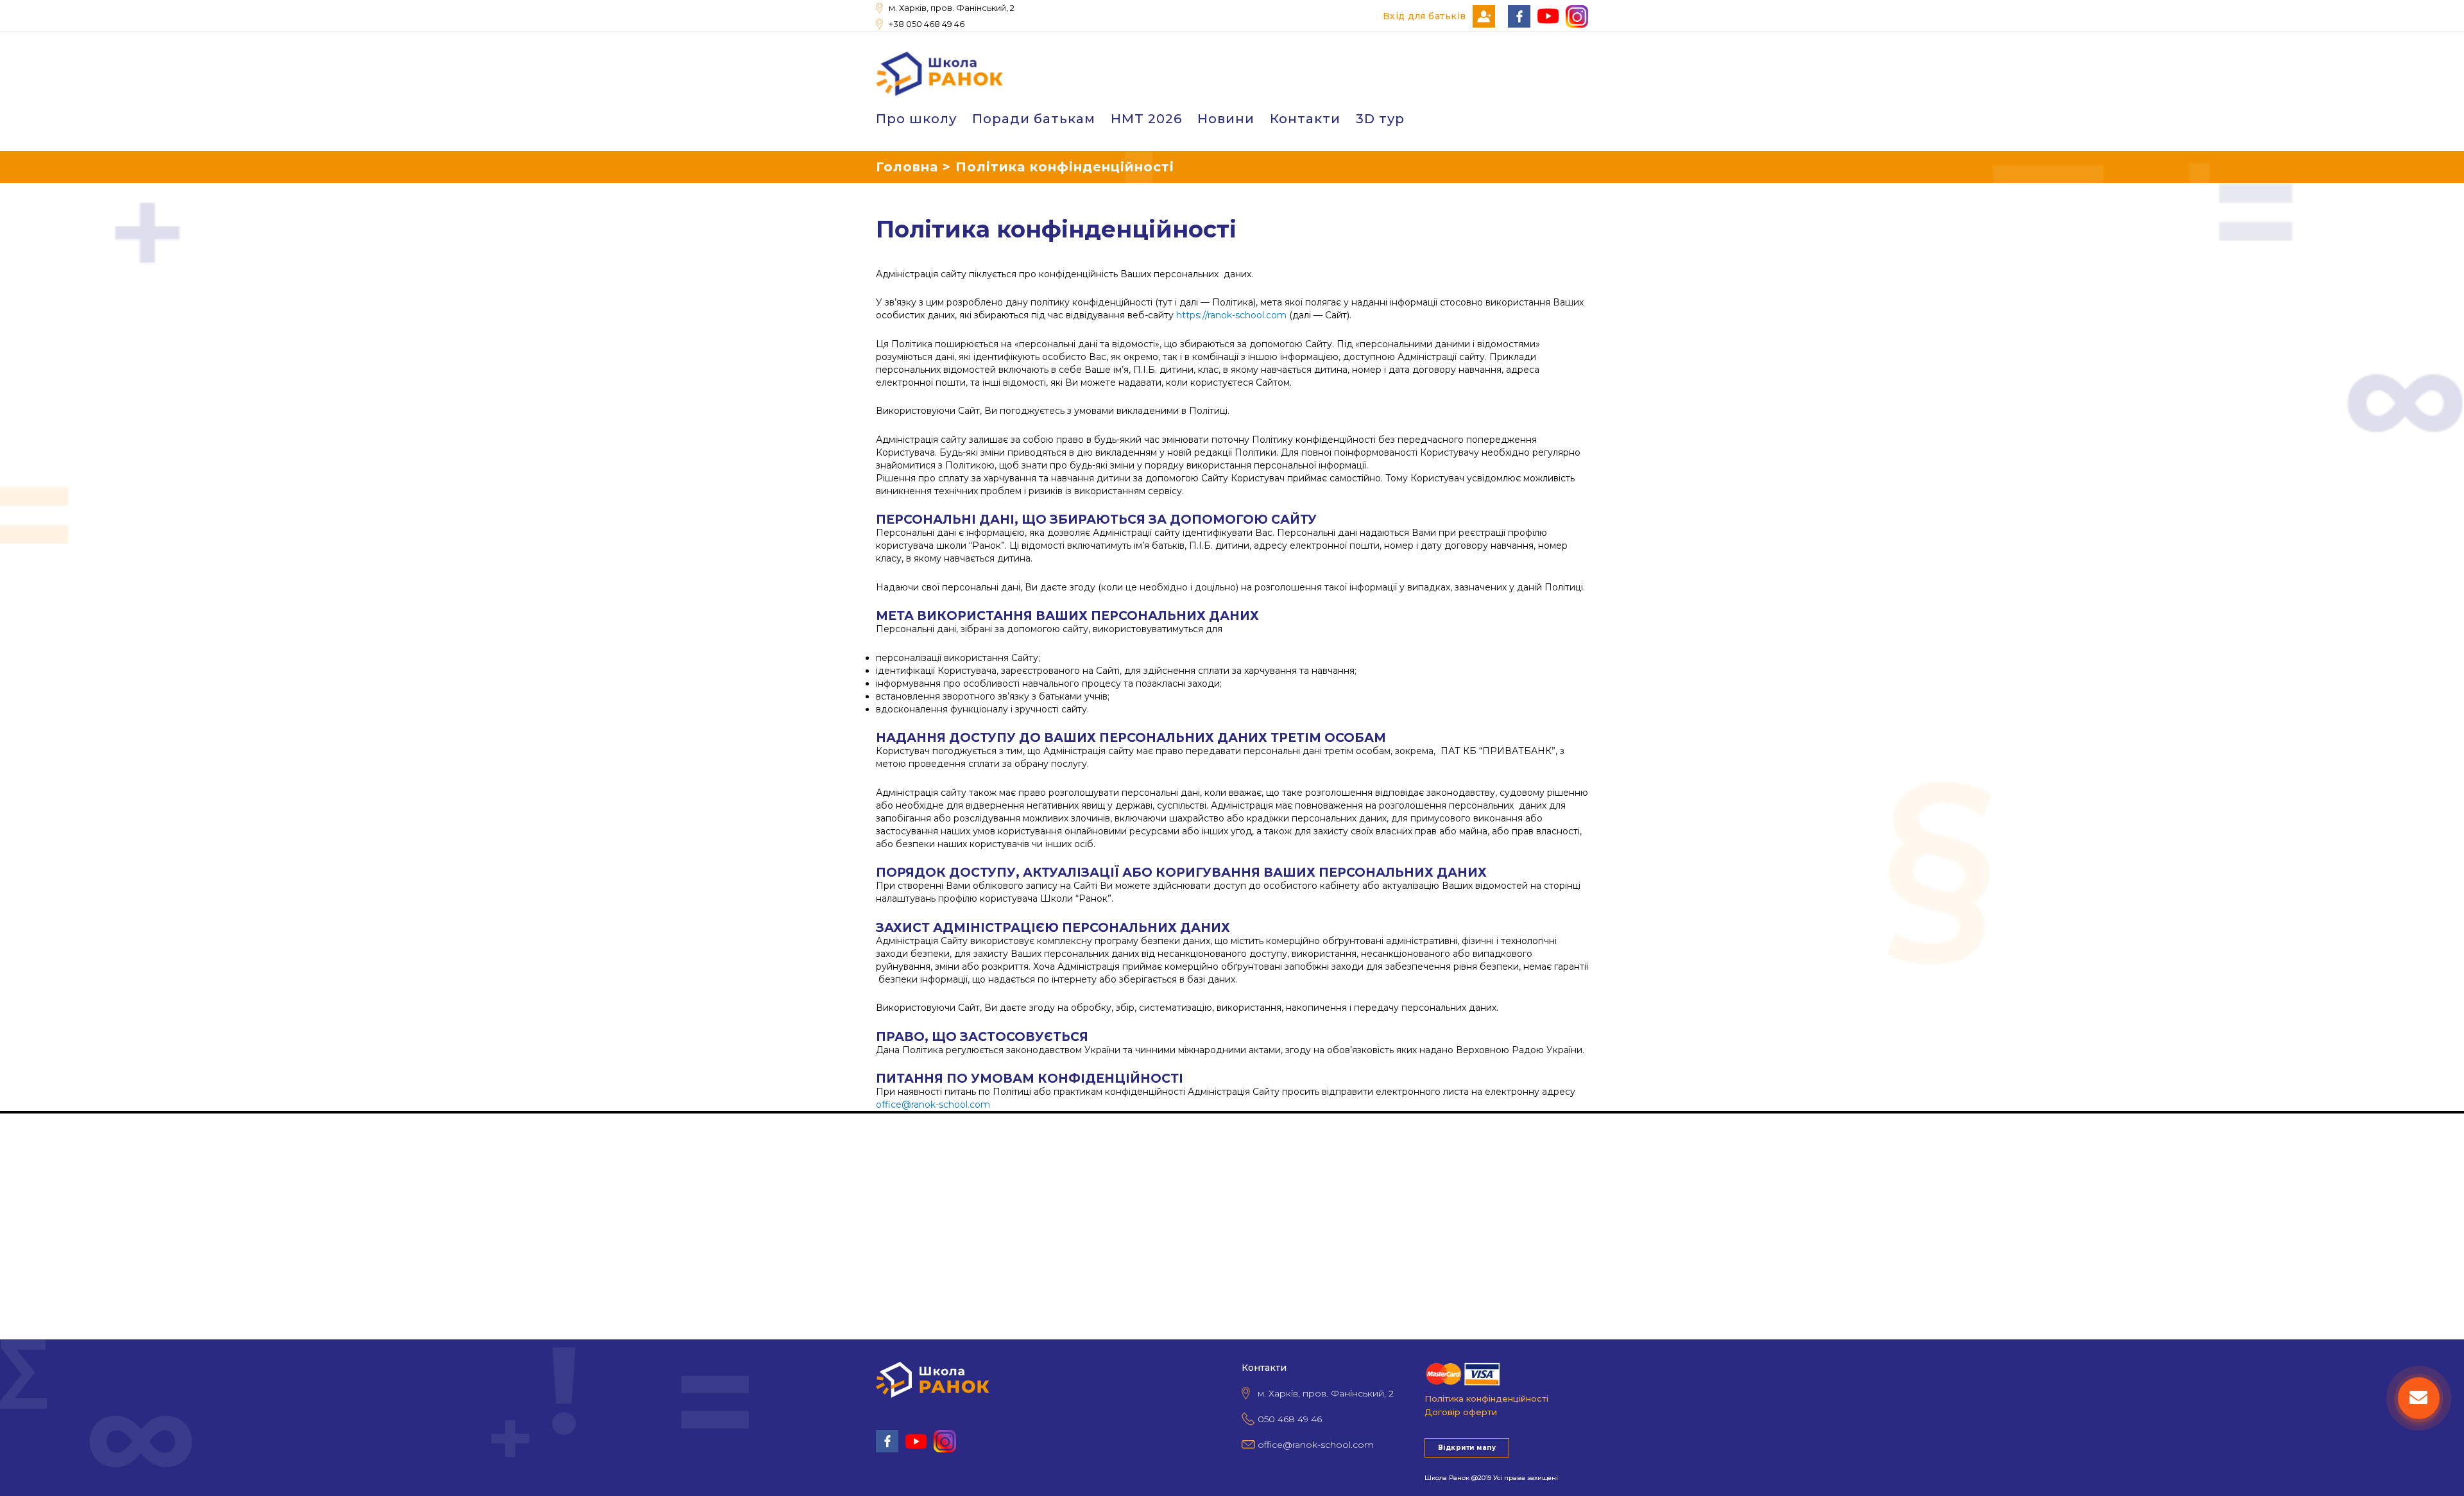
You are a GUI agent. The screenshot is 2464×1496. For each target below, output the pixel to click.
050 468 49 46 (1290, 1419)
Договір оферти (1461, 1412)
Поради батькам (1034, 119)
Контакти (1305, 119)
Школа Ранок (1447, 1478)
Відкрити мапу (1467, 1448)
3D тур (1380, 119)
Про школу (916, 119)
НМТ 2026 (1146, 119)
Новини (1226, 119)
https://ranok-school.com (1231, 315)
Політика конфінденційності (1486, 1398)
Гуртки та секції (38, 1155)
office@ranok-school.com (933, 1105)
